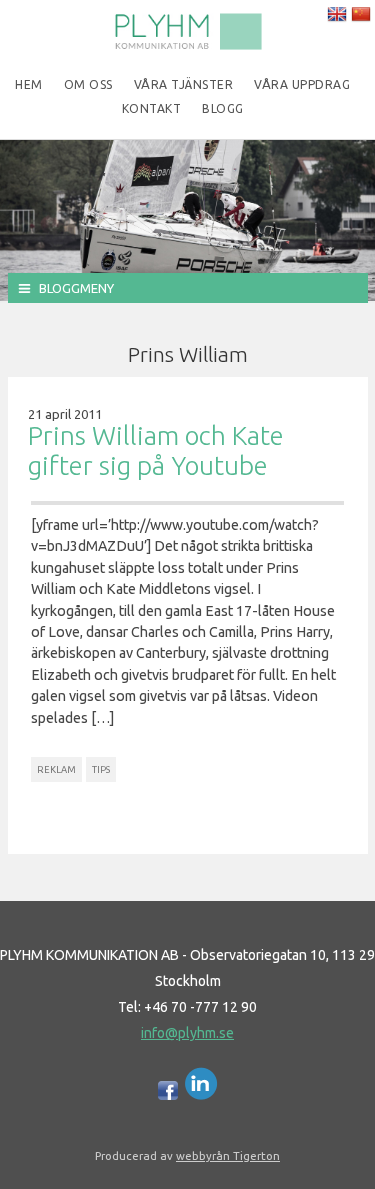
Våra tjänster (184, 84)
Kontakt (152, 108)
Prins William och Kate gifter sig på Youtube (156, 450)
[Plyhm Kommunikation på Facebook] (168, 1095)
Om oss (88, 84)
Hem (29, 84)
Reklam (56, 769)
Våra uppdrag (302, 84)
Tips (101, 769)
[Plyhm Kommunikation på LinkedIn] (201, 1095)
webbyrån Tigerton (228, 1155)
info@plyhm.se (187, 1033)
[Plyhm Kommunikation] (188, 46)
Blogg (223, 108)
